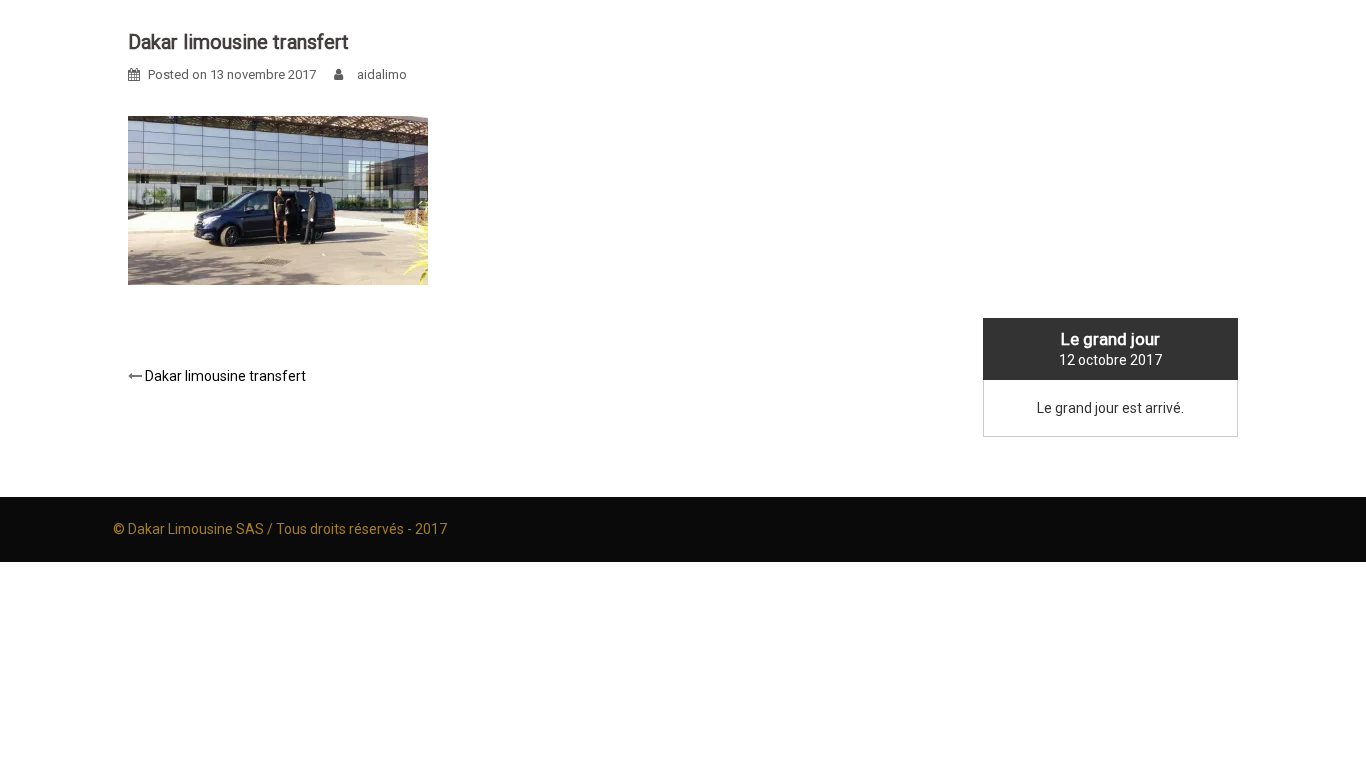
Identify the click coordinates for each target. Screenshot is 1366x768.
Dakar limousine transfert (225, 376)
